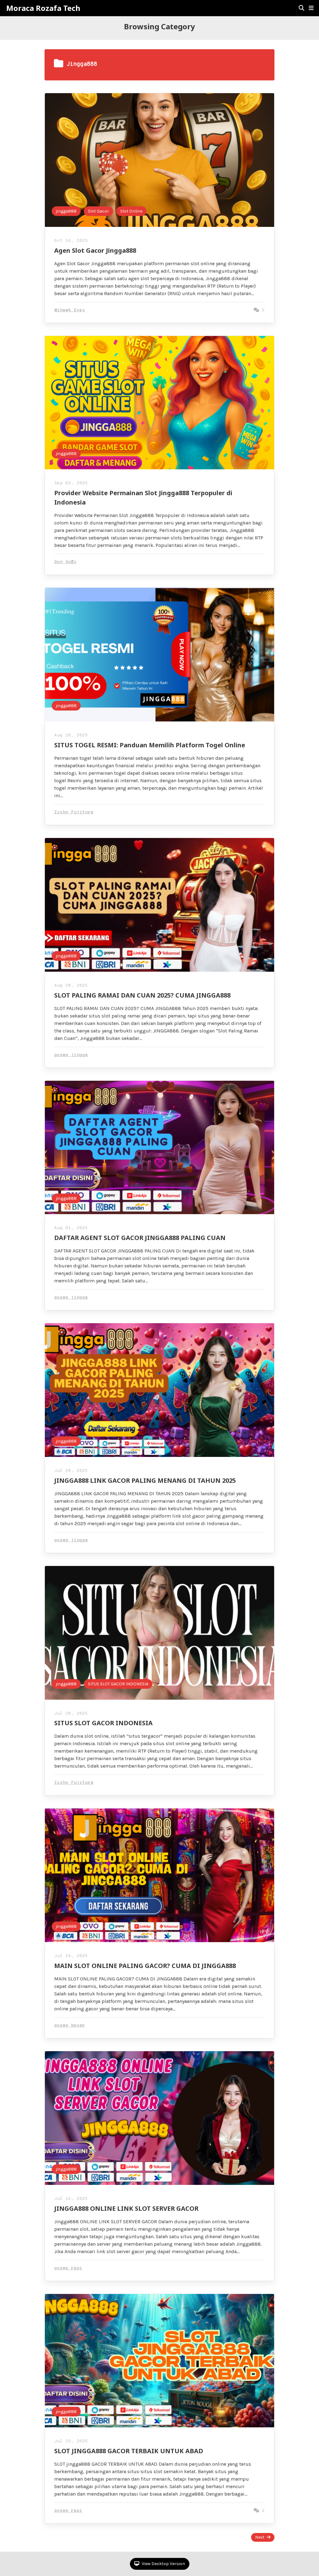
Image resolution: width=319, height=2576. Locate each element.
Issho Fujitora (74, 812)
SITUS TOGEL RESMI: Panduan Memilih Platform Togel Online (150, 745)
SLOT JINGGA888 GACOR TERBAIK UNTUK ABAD (129, 2451)
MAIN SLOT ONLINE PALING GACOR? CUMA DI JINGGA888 (145, 1966)
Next (260, 2537)
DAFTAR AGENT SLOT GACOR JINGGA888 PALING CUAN (140, 1238)
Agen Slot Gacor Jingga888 (95, 250)
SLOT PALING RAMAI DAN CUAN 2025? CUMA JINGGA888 (142, 995)
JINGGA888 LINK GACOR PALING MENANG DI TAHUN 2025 (145, 1480)
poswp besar (70, 2025)
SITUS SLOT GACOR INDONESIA (118, 1684)
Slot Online (131, 211)
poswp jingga (71, 1055)
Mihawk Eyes (70, 310)
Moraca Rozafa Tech (43, 8)
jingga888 (66, 211)
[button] (311, 8)
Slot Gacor (98, 211)
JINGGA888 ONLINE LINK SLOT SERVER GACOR (126, 2208)
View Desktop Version (163, 2564)
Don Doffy (65, 562)
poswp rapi (68, 2268)
